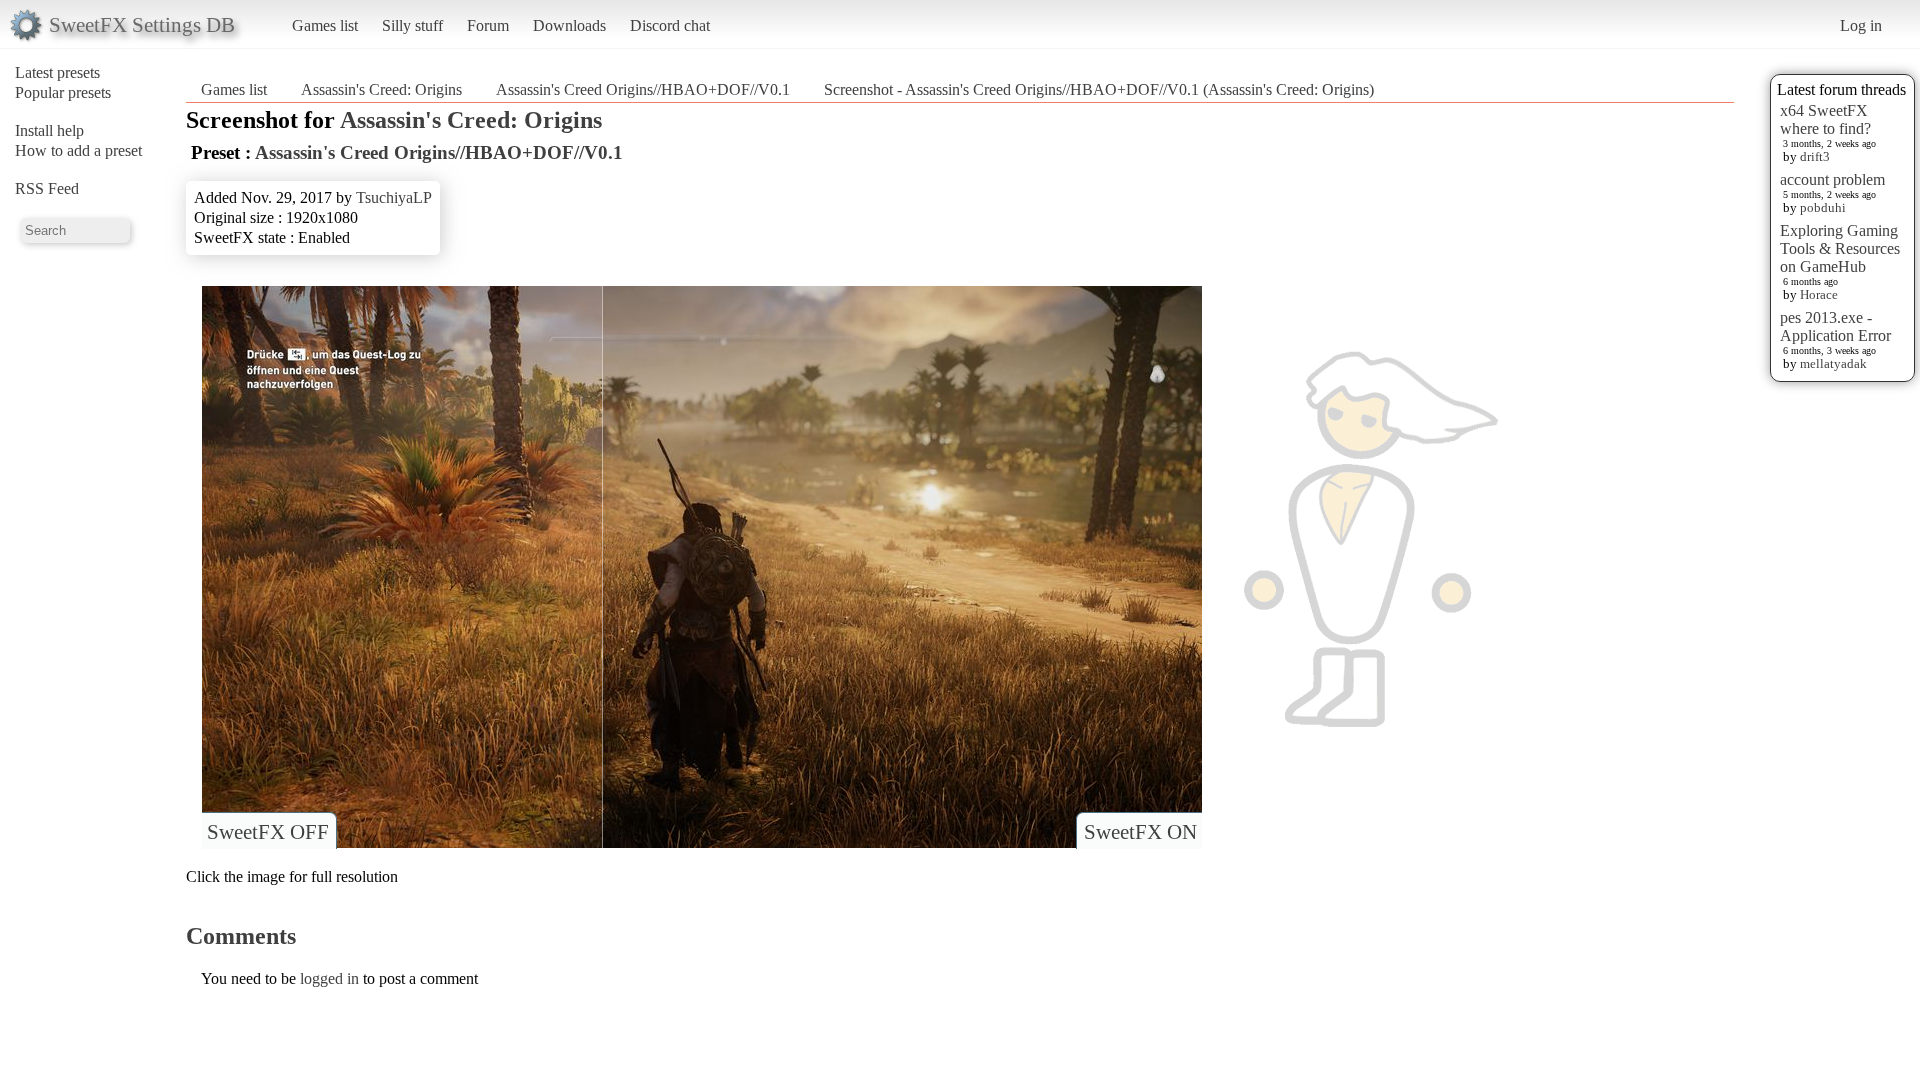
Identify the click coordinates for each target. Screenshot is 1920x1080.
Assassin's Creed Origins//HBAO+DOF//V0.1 (643, 89)
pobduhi (1823, 207)
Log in (1861, 25)
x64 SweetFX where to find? (1825, 119)
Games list (325, 25)
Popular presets (63, 92)
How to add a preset (78, 150)
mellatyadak (1833, 363)
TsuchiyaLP (394, 197)
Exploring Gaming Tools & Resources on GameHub (1840, 248)
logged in (329, 978)
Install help (49, 130)
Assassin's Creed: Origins (381, 89)
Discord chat (670, 25)
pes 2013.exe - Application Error (1835, 326)
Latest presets (57, 72)
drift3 (1815, 156)
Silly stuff (412, 25)
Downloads (569, 25)
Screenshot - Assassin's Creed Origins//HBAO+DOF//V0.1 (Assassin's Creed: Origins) (1099, 89)
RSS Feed (47, 188)
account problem (1832, 179)
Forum (488, 25)
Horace (1819, 294)
